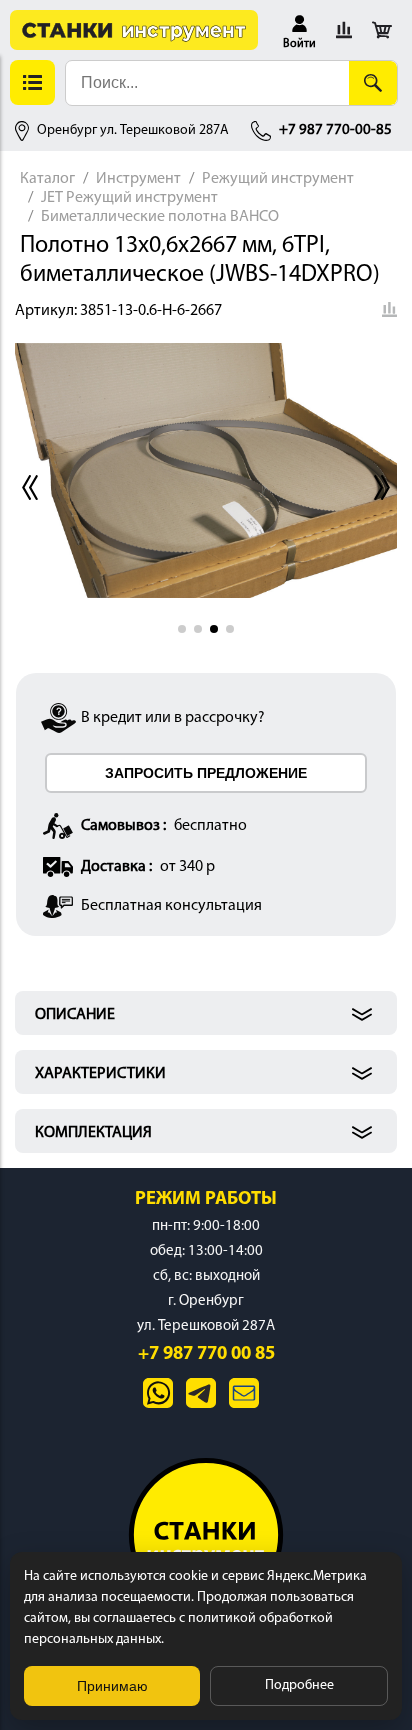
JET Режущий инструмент (129, 198)
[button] (299, 30)
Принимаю (112, 1686)
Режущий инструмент (278, 179)
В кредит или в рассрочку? (173, 718)
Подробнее (299, 1685)
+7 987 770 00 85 (206, 1354)
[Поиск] (373, 83)
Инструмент (138, 179)
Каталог (47, 179)
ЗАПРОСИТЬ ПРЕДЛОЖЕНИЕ (206, 773)
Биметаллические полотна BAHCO (160, 217)
